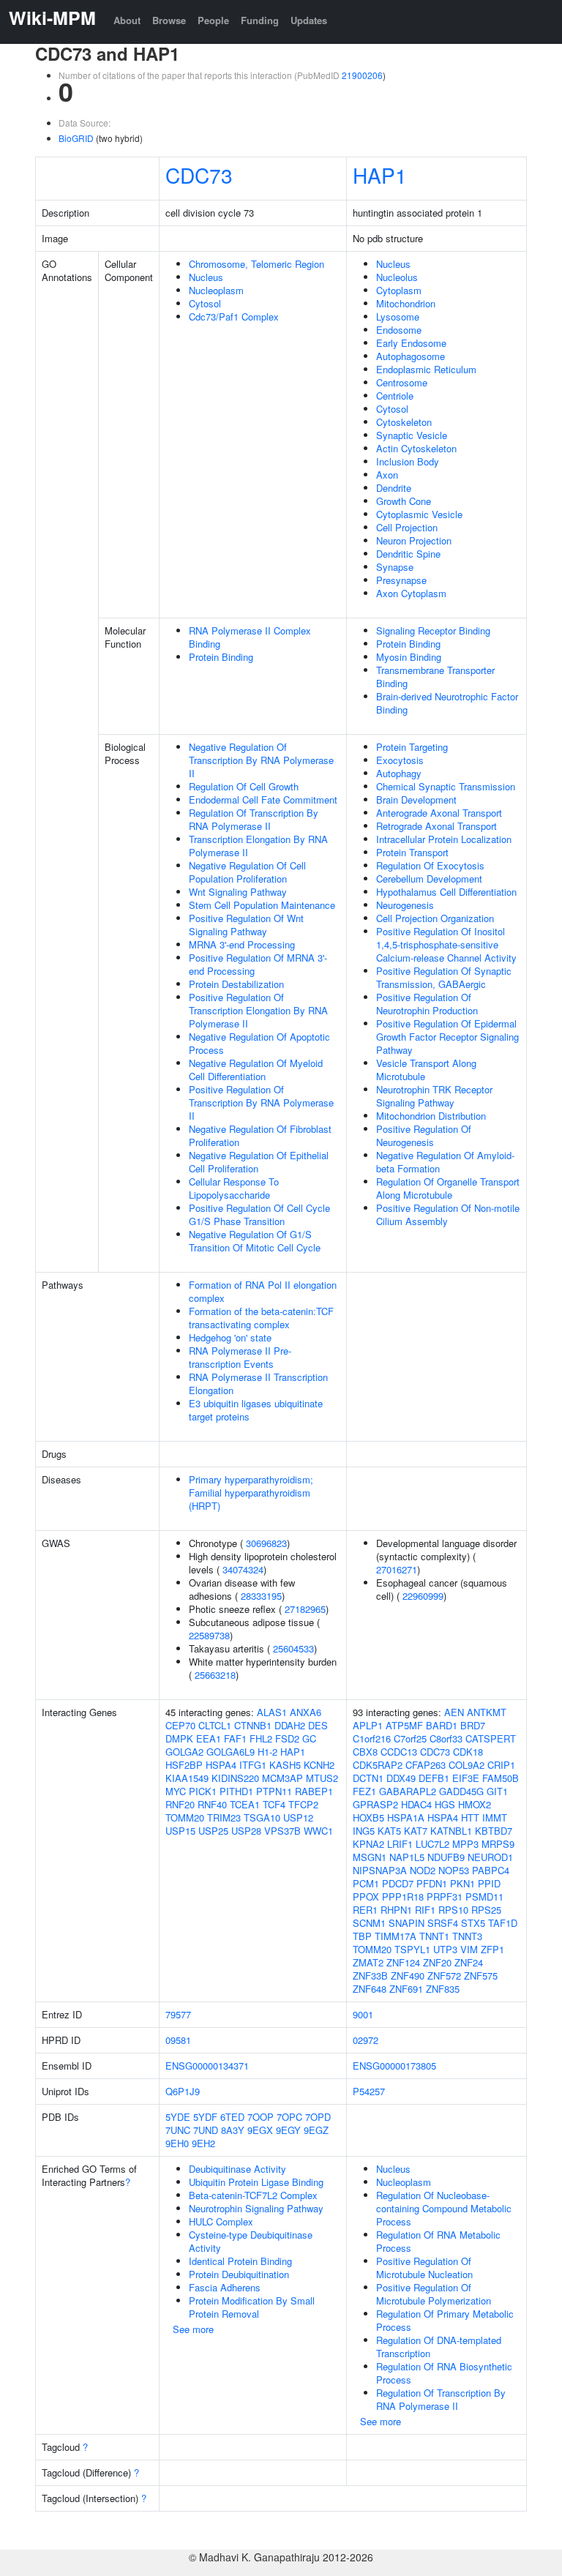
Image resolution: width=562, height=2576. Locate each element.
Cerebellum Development (429, 879)
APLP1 (368, 1725)
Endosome (399, 330)
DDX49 (401, 1778)
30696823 (266, 1543)
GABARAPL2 (408, 1791)
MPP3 (465, 1844)
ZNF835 (443, 1989)
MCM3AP (282, 1778)
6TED (232, 2117)
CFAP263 (426, 1765)
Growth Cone (404, 501)
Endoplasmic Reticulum (426, 369)
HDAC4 (416, 1804)
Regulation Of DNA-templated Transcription (439, 2347)
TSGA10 (262, 1817)
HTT (470, 1817)
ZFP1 (492, 1949)
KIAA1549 (187, 1778)
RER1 (365, 1910)
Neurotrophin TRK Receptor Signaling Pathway (434, 1096)
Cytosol (205, 303)
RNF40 (212, 1804)
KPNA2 (368, 1844)
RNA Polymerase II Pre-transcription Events (240, 1357)
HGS (445, 1804)
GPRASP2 (375, 1804)
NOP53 (454, 1870)
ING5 (364, 1831)
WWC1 (318, 1831)
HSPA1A (406, 1817)
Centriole (395, 396)
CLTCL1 (215, 1725)
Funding (260, 20)
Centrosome (402, 382)
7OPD (318, 2117)
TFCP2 (303, 1804)
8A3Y (233, 2130)
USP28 (246, 1831)
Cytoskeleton (404, 422)
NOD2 (423, 1870)
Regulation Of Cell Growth (244, 786)
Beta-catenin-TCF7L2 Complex (253, 2195)
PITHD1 (236, 1791)
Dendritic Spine (408, 554)
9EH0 (177, 2143)
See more (193, 2329)
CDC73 (199, 175)
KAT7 (416, 1831)
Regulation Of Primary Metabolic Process (445, 2320)
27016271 (397, 1569)
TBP (362, 1936)
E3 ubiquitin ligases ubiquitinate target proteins (256, 1410)
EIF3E (466, 1778)
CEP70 (180, 1725)
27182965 (305, 1609)
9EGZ (316, 2130)
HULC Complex (221, 2221)
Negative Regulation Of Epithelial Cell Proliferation (259, 1162)
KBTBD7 (494, 1831)
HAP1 (380, 175)
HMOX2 (475, 1804)
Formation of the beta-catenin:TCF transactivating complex (261, 1318)
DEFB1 (434, 1778)
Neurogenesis (405, 905)
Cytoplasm (399, 290)
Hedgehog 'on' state (230, 1337)
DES (318, 1725)
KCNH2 (319, 1765)
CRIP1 (501, 1765)
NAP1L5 (407, 1857)
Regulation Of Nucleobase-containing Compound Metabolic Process (444, 2208)
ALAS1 (272, 1712)
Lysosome (398, 317)
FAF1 (235, 1738)
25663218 (215, 1675)
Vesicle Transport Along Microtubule (426, 1070)
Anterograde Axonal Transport (439, 813)
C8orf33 (446, 1738)
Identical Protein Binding (240, 2261)
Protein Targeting (412, 747)
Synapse (395, 567)
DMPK (179, 1738)
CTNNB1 (253, 1725)
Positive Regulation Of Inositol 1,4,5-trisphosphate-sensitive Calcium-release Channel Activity (446, 944)
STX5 (473, 1923)
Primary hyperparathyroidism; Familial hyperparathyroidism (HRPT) (251, 1493)
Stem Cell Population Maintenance (262, 905)
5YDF (205, 2117)
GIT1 (497, 1791)
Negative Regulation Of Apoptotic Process (259, 1043)
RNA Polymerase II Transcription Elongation (258, 1384)
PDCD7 (398, 1883)
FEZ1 (364, 1791)
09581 (178, 2040)
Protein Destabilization (236, 984)
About (127, 20)
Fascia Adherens (225, 2287)
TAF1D (503, 1923)
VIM (469, 1949)
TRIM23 (224, 1817)
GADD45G (461, 1791)
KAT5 (389, 1831)
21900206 (362, 75)
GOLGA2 (184, 1752)
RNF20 (180, 1804)
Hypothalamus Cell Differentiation (446, 892)
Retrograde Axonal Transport (437, 826)
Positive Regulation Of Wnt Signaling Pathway (246, 925)
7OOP (261, 2117)
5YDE (178, 2117)
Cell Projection (407, 527)
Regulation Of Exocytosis (430, 865)
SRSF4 (443, 1923)
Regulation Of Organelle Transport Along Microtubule (448, 1188)
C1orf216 (372, 1738)
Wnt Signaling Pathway (238, 892)
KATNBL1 (451, 1831)
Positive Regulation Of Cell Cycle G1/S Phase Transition (259, 1214)
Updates (309, 20)
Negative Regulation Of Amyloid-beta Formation (445, 1162)
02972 (366, 2040)
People (213, 20)
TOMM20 (185, 1817)
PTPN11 (274, 1791)
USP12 (298, 1817)
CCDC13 (399, 1752)
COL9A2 (467, 1765)
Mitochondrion (406, 303)
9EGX (260, 2130)
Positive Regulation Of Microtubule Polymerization (434, 2294)
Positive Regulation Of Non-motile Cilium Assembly (448, 1214)
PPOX (366, 1897)
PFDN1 (432, 1883)
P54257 (369, 2091)
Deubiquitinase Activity (237, 2169)
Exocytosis (400, 760)
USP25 (213, 1831)
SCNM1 (369, 1923)
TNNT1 (434, 1936)
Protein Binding (221, 657)
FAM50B (501, 1778)
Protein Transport (412, 852)
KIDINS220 (235, 1778)
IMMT (495, 1817)
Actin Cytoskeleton (416, 448)
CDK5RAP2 (378, 1765)
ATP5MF (404, 1725)
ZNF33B (370, 1976)
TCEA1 (245, 1804)
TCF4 (274, 1804)
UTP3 (445, 1949)
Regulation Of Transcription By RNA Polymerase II (254, 819)
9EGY (288, 2130)
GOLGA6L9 (231, 1752)
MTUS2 (322, 1778)
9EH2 (203, 2143)
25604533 (293, 1648)
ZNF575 (481, 1976)
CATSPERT (491, 1738)
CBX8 (365, 1752)
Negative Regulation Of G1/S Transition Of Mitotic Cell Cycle (255, 1241)
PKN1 (462, 1883)
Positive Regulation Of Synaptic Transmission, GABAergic (444, 977)
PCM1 (366, 1883)
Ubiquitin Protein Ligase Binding (256, 2182)
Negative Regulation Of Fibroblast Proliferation (260, 1135)
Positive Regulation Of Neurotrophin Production (427, 1004)
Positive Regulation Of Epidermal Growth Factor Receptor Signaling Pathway (447, 1037)
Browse (169, 20)
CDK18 (468, 1752)
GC (309, 1738)
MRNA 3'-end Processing (242, 944)
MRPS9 (498, 1844)
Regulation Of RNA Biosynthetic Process (444, 2373)
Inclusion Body (408, 461)
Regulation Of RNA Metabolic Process (438, 2241)
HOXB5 (368, 1817)
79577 (178, 2014)
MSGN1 (370, 1857)
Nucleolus (397, 277)
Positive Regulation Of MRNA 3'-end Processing (258, 964)
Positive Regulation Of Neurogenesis (424, 1135)
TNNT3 (467, 1936)
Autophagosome (411, 356)
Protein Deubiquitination (239, 2274)
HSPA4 (221, 1765)
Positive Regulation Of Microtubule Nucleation (424, 2268)
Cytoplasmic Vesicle (419, 514)
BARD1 (442, 1725)
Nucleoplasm (216, 290)
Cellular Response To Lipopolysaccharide (234, 1188)
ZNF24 (469, 1962)
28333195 (261, 1596)
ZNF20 (437, 1962)
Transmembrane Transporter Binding (435, 677)
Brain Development (416, 800)
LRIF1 (400, 1844)
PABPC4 (491, 1870)
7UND (206, 2130)
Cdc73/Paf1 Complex (234, 317)
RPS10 (453, 1910)
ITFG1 (253, 1765)
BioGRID (76, 138)
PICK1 (203, 1791)
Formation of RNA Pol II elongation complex (263, 1291)
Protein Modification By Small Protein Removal (252, 2307)
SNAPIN (406, 1923)
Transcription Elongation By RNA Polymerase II (258, 846)
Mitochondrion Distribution (431, 1116)
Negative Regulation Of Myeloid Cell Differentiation (256, 1070)
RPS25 (486, 1910)
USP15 (180, 1831)
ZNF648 (370, 1989)
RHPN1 (396, 1910)
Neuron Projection (414, 540)
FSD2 (287, 1738)
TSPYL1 (412, 1949)
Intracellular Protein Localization (444, 839)
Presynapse (401, 580)
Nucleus (206, 277)
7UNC (178, 2130)
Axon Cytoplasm (411, 593)
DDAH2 (290, 1725)
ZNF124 (403, 1962)
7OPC (289, 2117)
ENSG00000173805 (394, 2066)
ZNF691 (406, 1989)
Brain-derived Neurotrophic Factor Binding (447, 703)
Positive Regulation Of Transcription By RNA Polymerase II (261, 1102)
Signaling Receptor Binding (433, 630)
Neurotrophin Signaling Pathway (256, 2208)
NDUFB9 (446, 1857)
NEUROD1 (490, 1857)
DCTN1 (368, 1778)
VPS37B (282, 1831)
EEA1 (209, 1738)
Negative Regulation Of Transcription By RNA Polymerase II (261, 760)
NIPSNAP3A (380, 1870)
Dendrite (394, 488)
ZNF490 (408, 1976)
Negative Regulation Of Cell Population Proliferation (247, 872)
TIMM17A (396, 1936)
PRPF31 (445, 1897)
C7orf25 (410, 1738)
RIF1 (425, 1910)
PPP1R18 (403, 1897)
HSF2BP (184, 1765)
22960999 (423, 1596)
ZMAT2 (368, 1962)
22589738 (209, 1635)
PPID (489, 1883)
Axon (387, 475)
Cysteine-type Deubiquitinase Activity (251, 2241)
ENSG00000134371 (207, 2066)
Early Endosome (411, 343)
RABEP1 (314, 1791)
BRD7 (473, 1725)
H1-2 (267, 1752)
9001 (363, 2014)
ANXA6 (306, 1712)
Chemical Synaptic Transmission (446, 786)
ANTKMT (487, 1712)
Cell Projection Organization (435, 918)
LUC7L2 (432, 1844)
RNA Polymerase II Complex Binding (250, 637)
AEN (454, 1712)
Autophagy (399, 773)
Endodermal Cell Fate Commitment (263, 800)
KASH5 (285, 1765)
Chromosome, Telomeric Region (256, 264)
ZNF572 (444, 1976)
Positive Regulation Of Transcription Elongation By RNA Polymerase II (258, 1010)
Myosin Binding (409, 657)
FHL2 (261, 1738)
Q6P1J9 (183, 2091)
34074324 (243, 1569)
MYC (176, 1791)
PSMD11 (484, 1897)
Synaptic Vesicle (412, 435)
